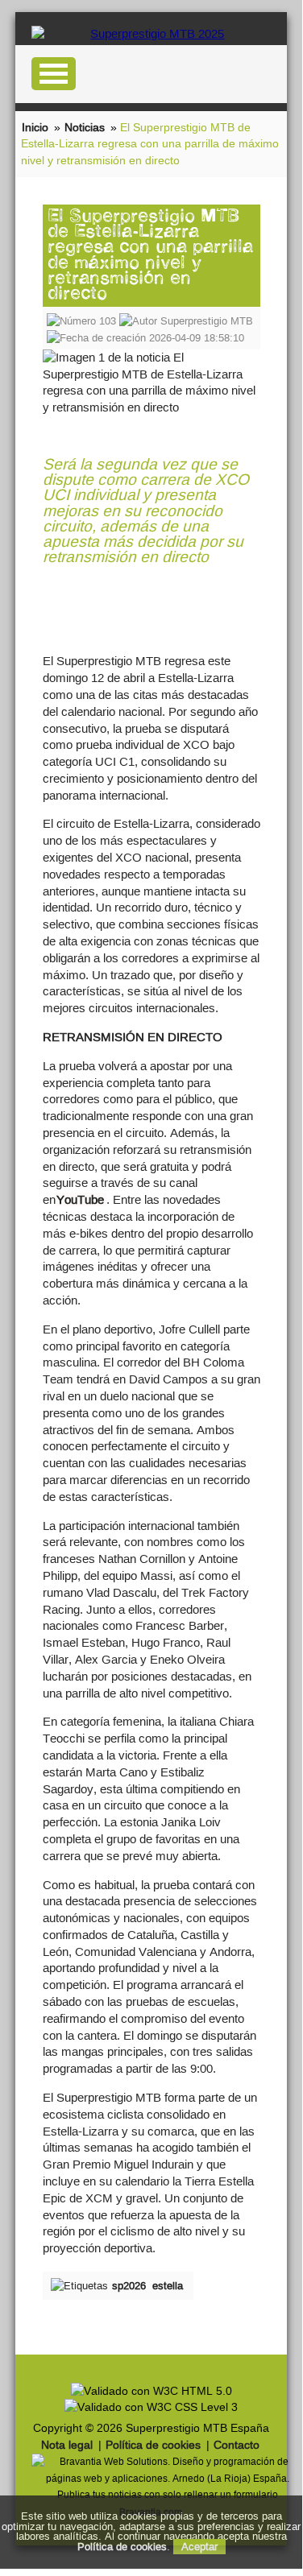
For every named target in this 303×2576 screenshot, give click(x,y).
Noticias (85, 127)
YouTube (80, 1199)
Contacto (237, 2445)
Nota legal (67, 2445)
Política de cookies (153, 2445)
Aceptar (199, 2547)
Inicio (35, 127)
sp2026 (129, 2286)
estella (168, 2286)
